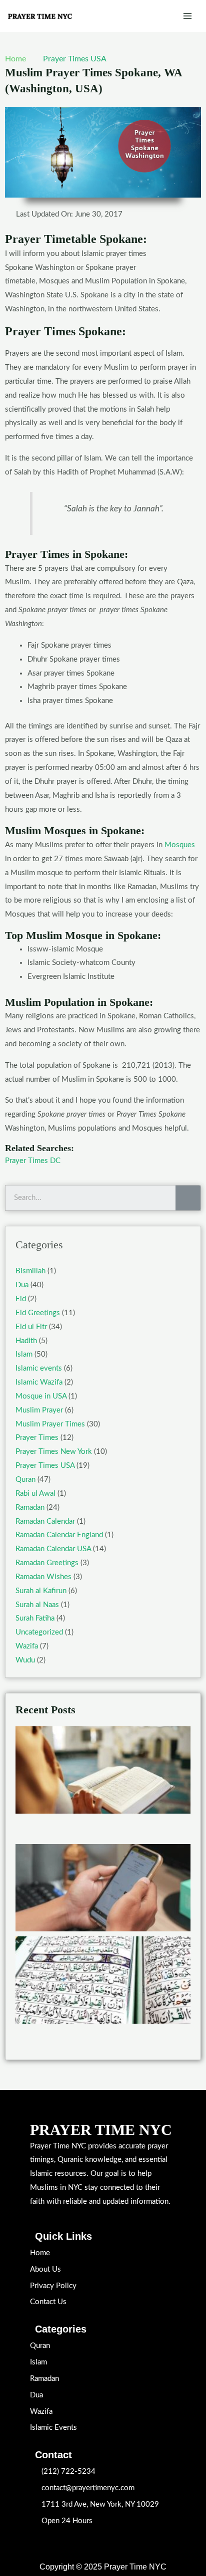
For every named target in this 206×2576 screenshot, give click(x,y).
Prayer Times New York (54, 1452)
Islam (24, 1354)
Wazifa (27, 1646)
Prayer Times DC (33, 1161)
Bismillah (30, 1271)
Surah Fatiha (35, 1618)
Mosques (180, 845)
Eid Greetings (38, 1313)
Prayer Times (37, 1438)
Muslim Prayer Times (50, 1424)
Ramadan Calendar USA (53, 1549)
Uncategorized (39, 1632)
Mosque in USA (41, 1396)
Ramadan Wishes (43, 1577)
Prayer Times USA (75, 59)
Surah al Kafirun (41, 1591)
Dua (22, 1285)
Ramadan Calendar (45, 1522)
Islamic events (39, 1368)
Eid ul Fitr (31, 1327)
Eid (21, 1299)
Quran (25, 1480)
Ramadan (30, 1508)
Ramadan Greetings (47, 1563)
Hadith (26, 1341)
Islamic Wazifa (39, 1382)
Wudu (25, 1660)
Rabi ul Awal (35, 1494)
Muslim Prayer (39, 1410)
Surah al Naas (37, 1605)
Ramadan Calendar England (59, 1535)
